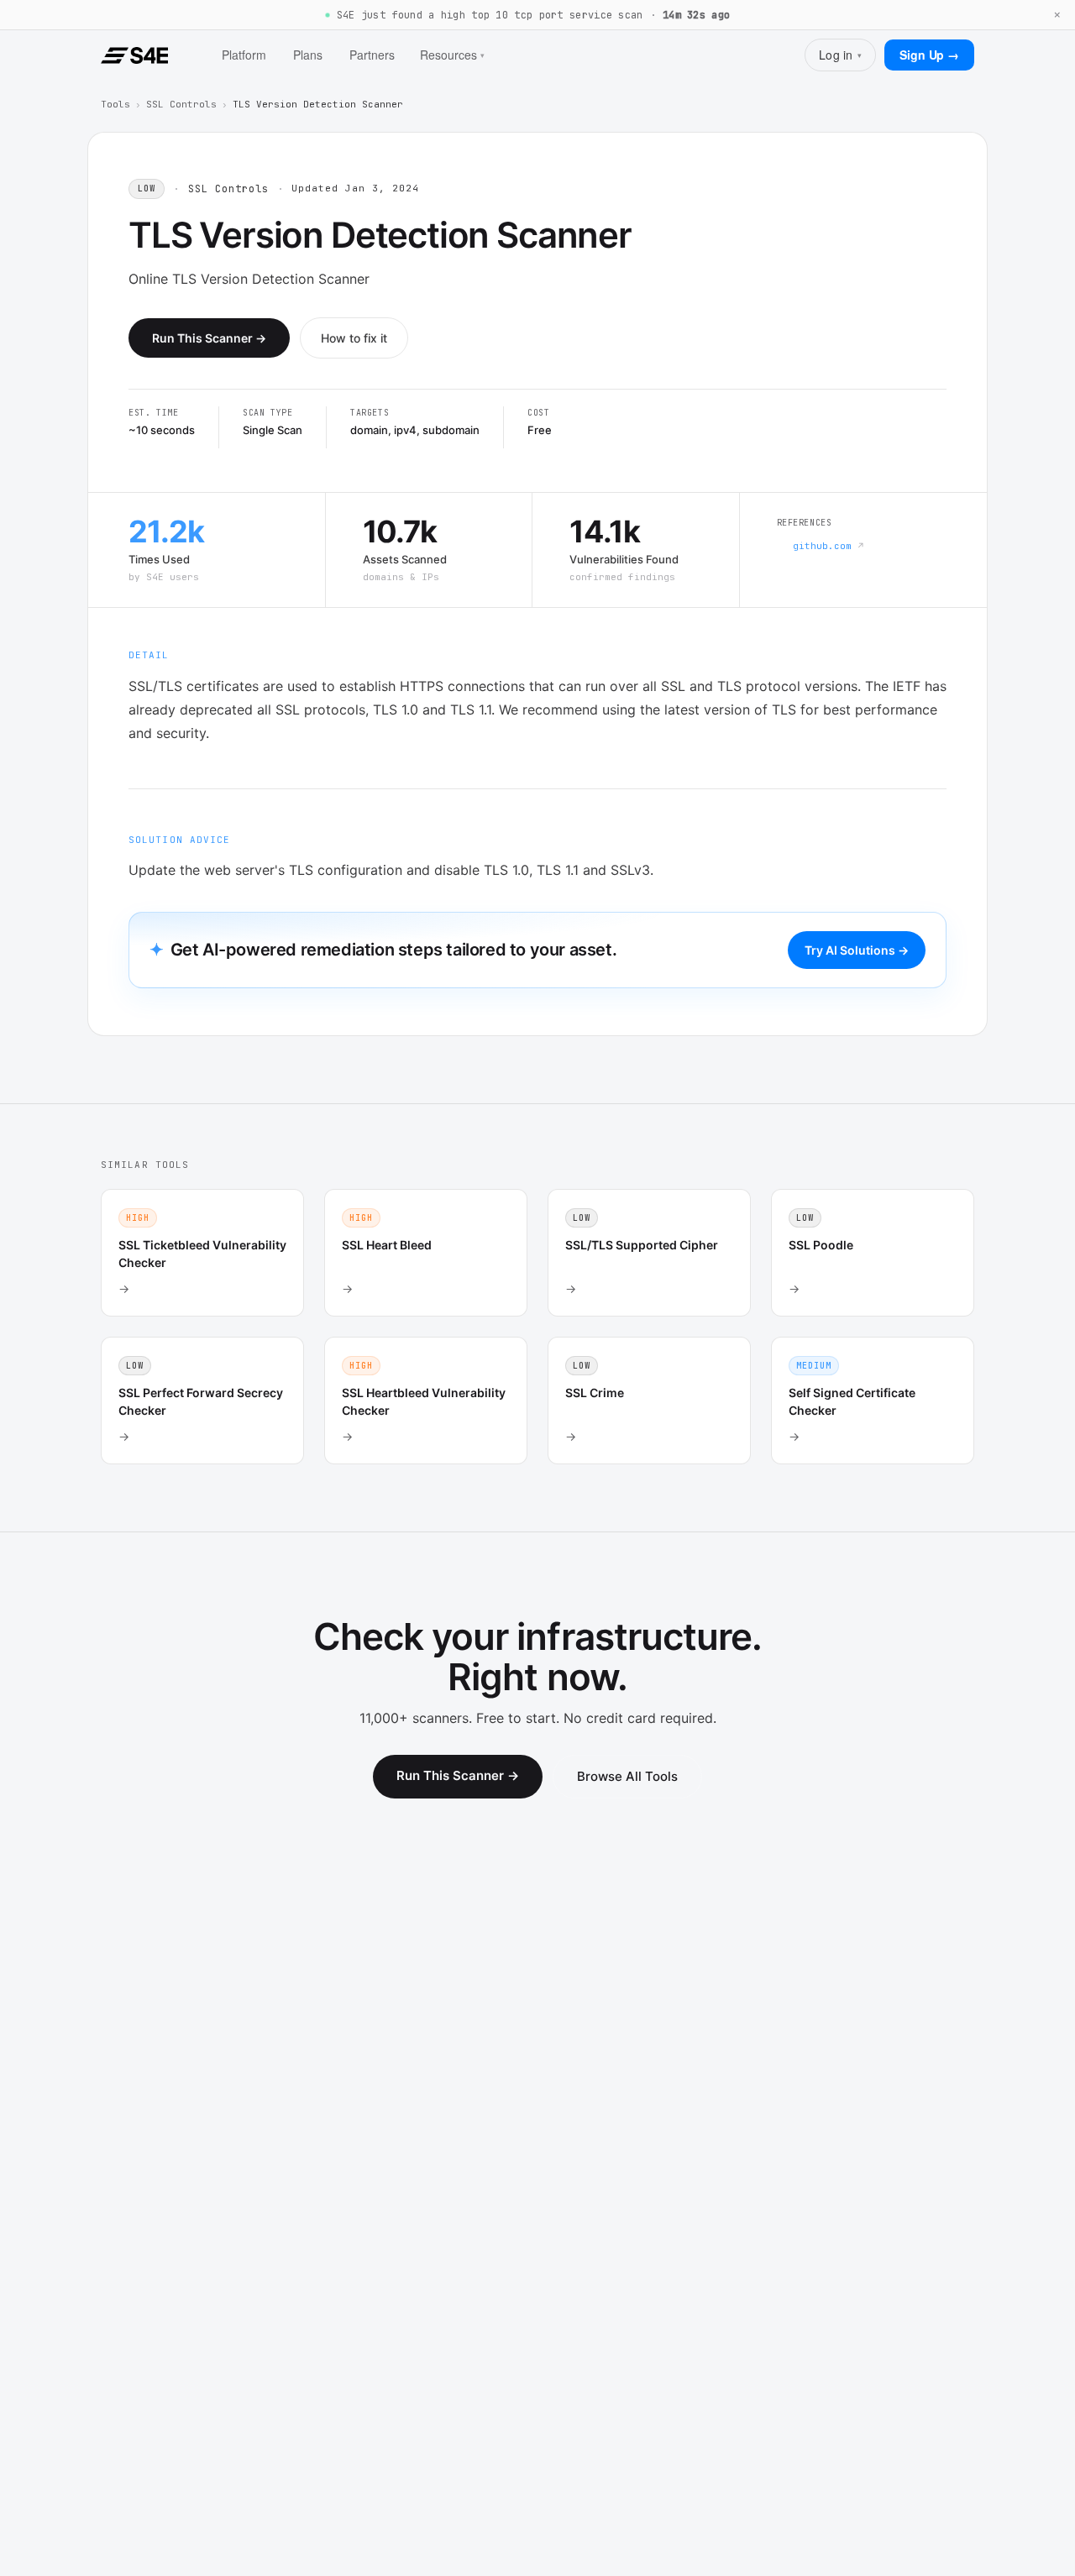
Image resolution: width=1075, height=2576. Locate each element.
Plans (308, 55)
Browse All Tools (627, 1776)
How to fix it (354, 338)
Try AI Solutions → (857, 950)
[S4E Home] (134, 55)
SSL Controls (181, 104)
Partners (372, 55)
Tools (115, 104)
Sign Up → (929, 55)
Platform (244, 55)
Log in (840, 55)
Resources (452, 55)
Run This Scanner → (209, 338)
